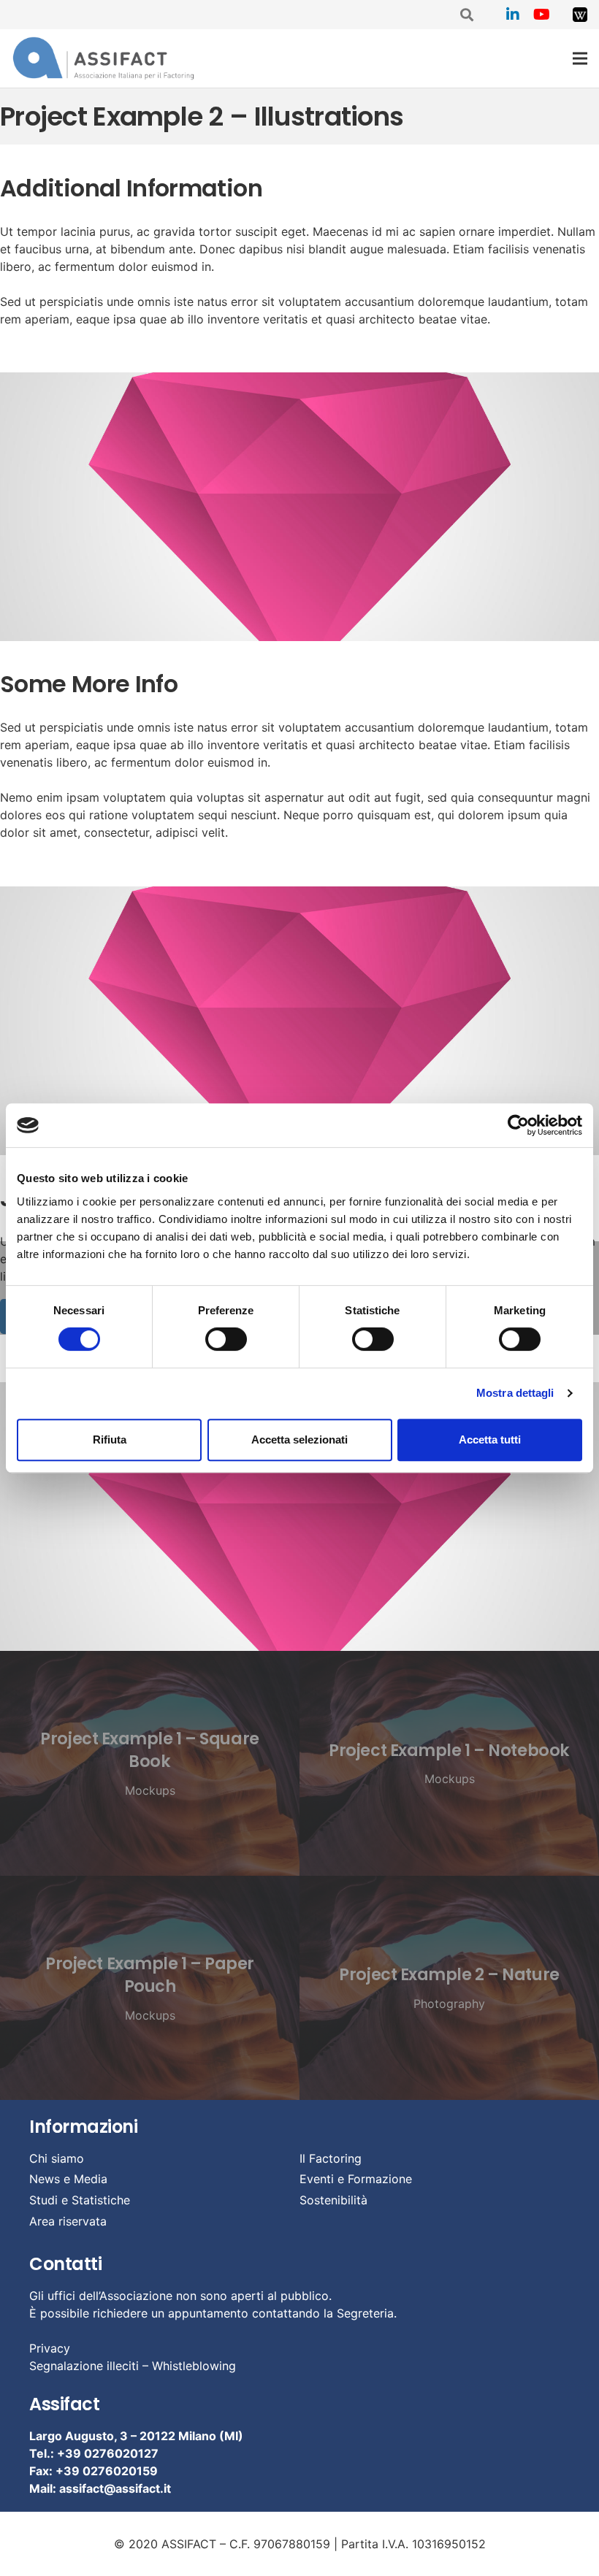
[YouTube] (542, 15)
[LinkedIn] (513, 15)
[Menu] (580, 58)
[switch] (226, 1339)
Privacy (50, 2348)
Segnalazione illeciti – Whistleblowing (133, 2366)
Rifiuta (110, 1440)
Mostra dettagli (515, 1393)
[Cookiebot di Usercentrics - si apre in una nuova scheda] (518, 1125)
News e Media (68, 2179)
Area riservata (68, 2221)
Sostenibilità (333, 2200)
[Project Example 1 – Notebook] (449, 1763)
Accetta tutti (490, 1440)
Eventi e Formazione (356, 2179)
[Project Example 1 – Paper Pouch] (150, 1988)
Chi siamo (57, 2158)
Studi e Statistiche (80, 2200)
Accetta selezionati (299, 1440)
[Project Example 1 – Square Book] (150, 1763)
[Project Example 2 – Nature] (449, 1988)
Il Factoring (331, 2158)
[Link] (580, 15)
